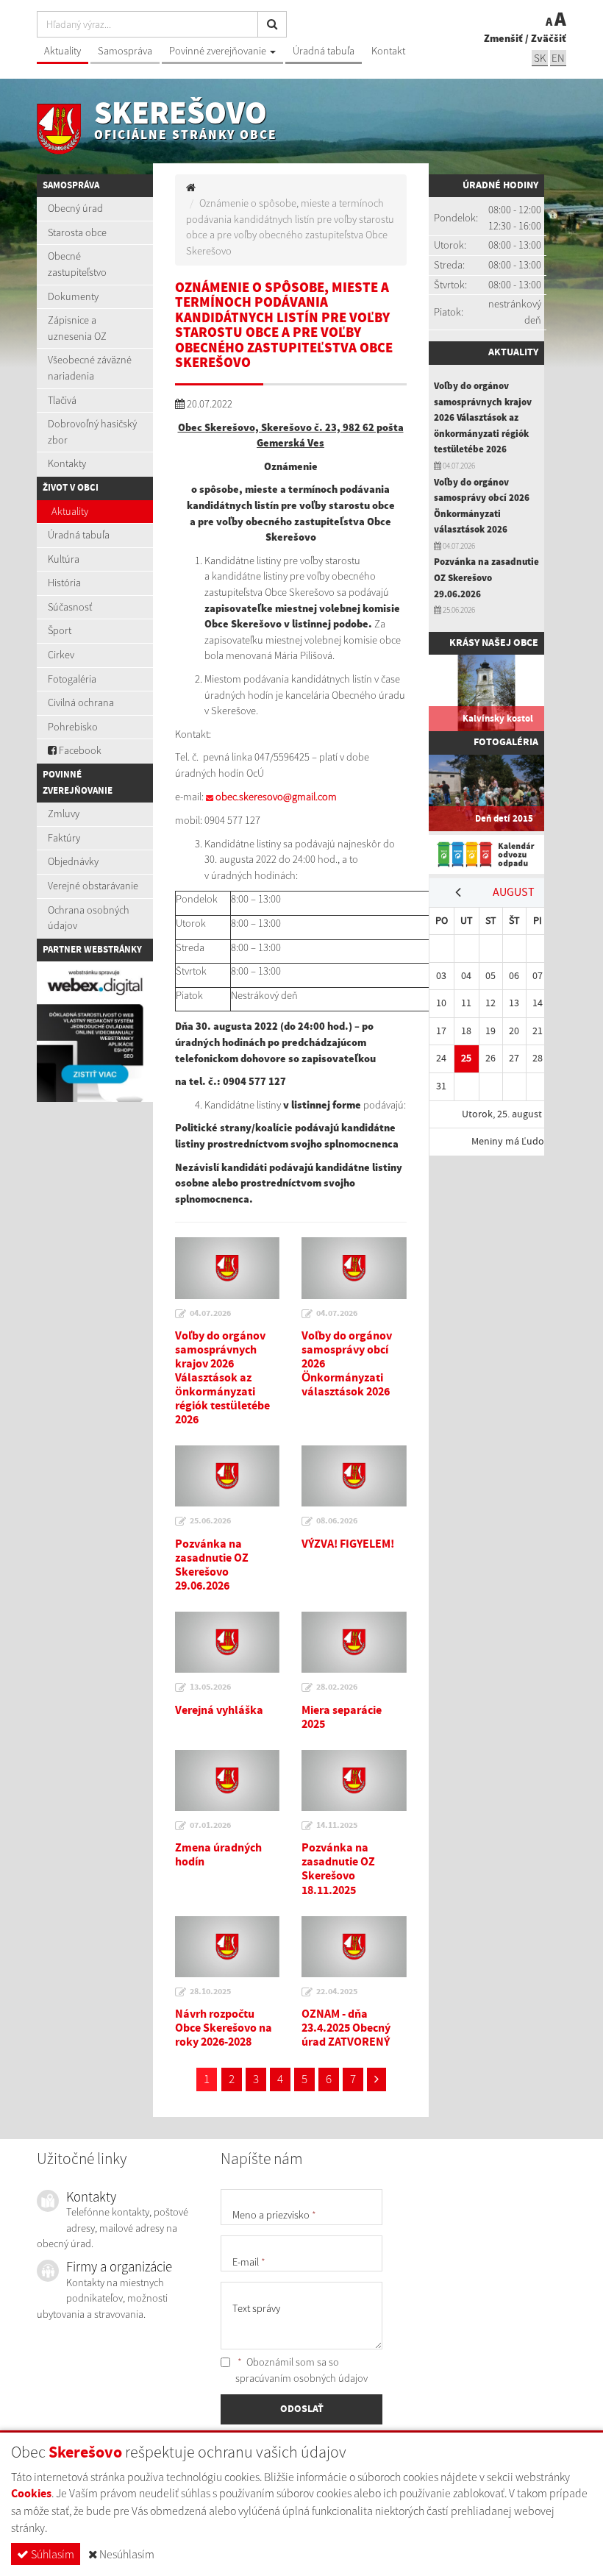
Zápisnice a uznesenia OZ (77, 328)
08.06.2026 (337, 1521)
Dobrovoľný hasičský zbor (92, 432)
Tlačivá (62, 400)
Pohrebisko (73, 727)
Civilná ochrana (81, 702)
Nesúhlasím (126, 2554)
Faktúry (64, 838)
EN (558, 58)
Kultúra (64, 559)
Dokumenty (73, 296)
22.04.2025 (337, 1992)
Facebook (79, 750)
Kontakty (67, 463)
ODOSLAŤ (302, 2409)
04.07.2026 (210, 1314)
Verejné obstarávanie (93, 886)
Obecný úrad (75, 208)
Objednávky (73, 861)
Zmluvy (64, 814)
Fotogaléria (72, 679)
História (64, 583)
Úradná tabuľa (324, 51)
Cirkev (61, 655)
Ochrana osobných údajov (89, 918)
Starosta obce (77, 232)
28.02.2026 (337, 1687)
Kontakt (388, 51)
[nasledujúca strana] (377, 2079)
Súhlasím (51, 2554)
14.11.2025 (337, 1826)
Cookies (31, 2494)
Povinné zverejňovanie (219, 51)
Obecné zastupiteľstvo (77, 264)
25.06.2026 (210, 1521)
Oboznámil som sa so (301, 2370)
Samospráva (125, 51)
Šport (60, 630)
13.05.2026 (210, 1687)
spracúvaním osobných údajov (301, 2378)
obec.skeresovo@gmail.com (276, 797)
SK (540, 58)
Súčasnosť (70, 607)
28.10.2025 (210, 1992)
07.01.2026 (210, 1826)
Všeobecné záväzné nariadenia (90, 368)
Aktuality (63, 51)
